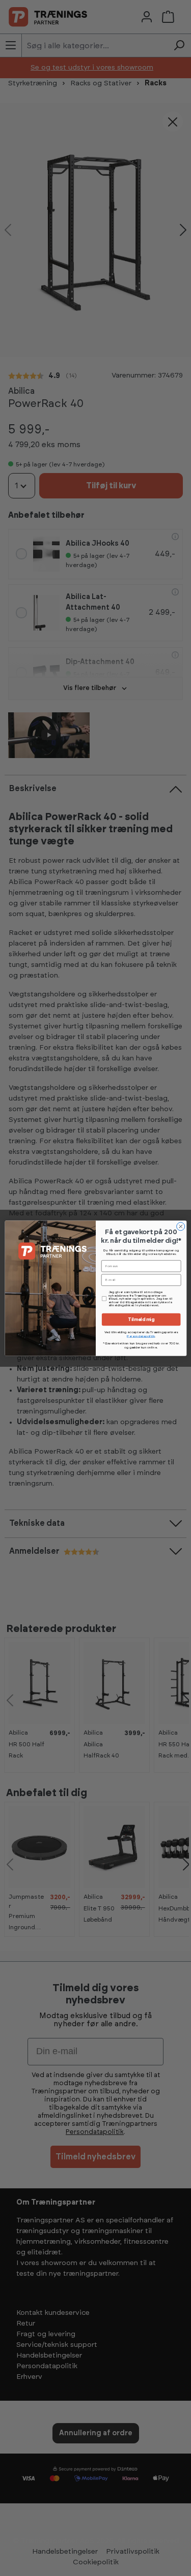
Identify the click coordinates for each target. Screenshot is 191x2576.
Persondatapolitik (141, 1336)
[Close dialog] (180, 1226)
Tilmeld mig (141, 1319)
